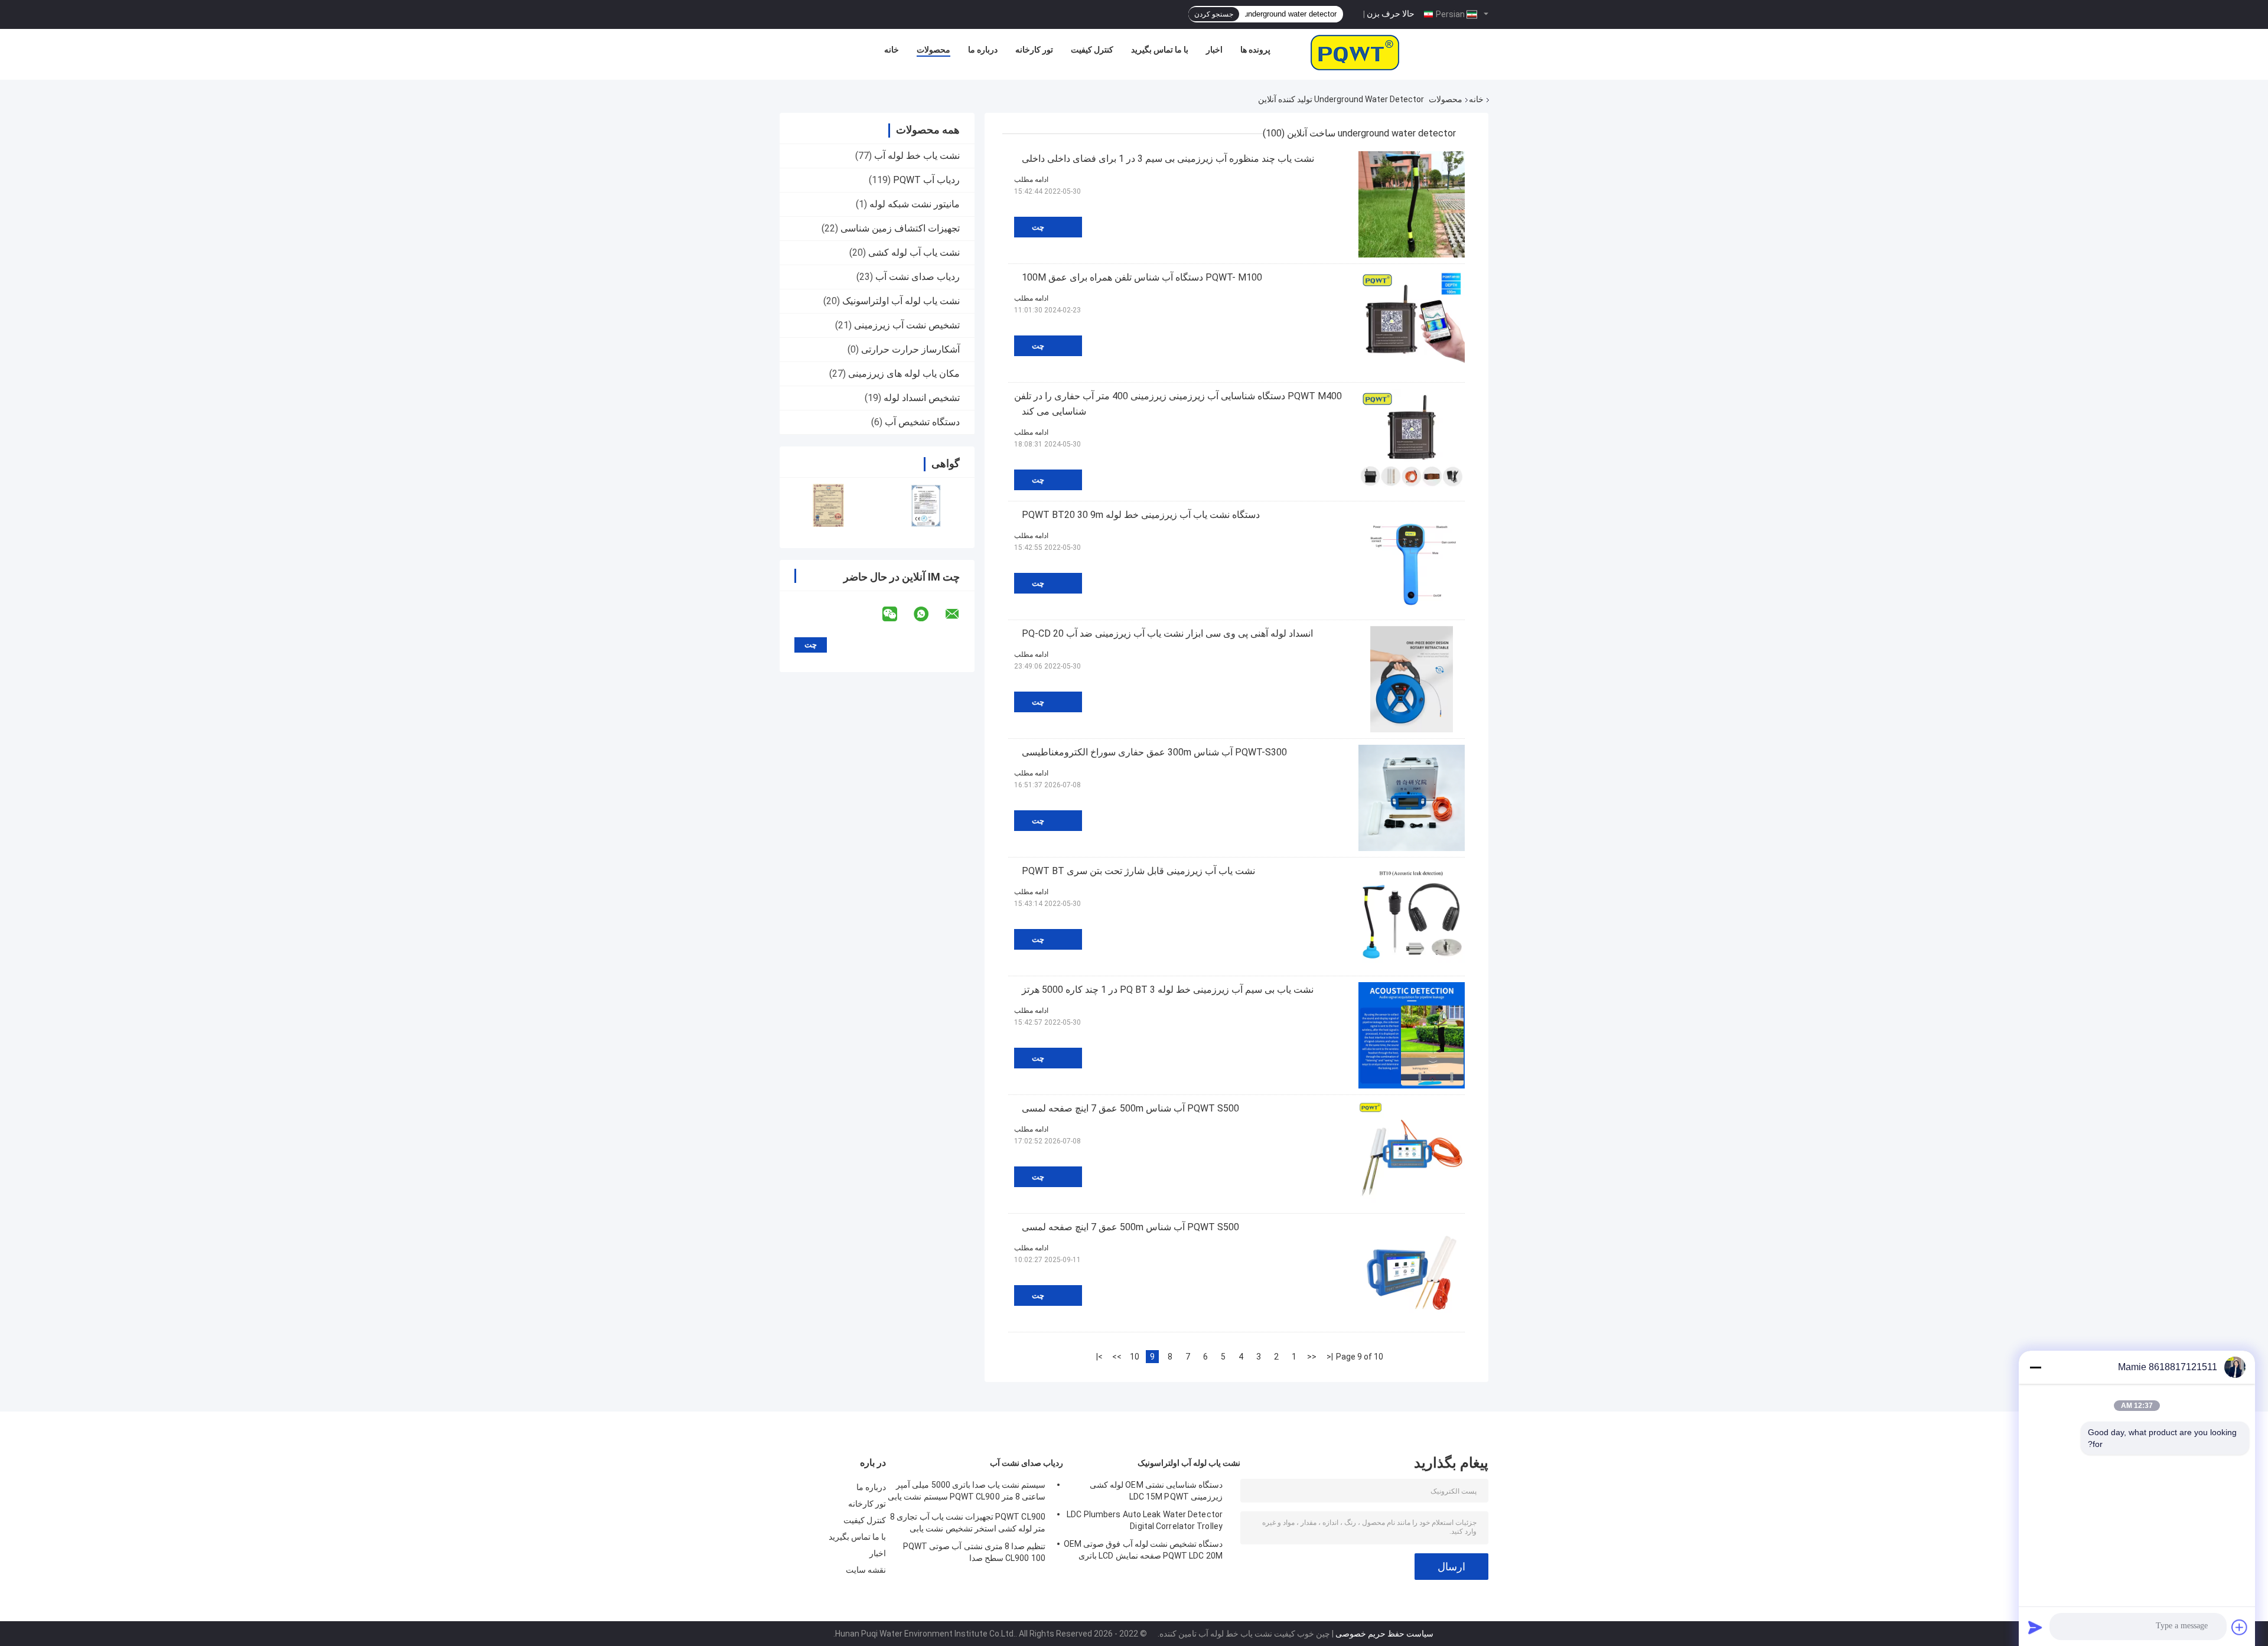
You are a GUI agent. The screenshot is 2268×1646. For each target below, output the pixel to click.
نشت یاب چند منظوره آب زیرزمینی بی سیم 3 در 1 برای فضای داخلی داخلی (1168, 159)
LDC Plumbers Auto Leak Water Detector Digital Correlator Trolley (1145, 1520)
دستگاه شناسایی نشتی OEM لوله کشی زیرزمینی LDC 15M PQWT (1156, 1491)
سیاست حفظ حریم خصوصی (1384, 1634)
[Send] (2035, 1627)
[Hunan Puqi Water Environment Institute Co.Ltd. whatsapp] (928, 614)
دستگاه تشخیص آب (922, 422)
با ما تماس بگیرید (1160, 50)
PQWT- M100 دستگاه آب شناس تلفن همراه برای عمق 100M (1142, 277)
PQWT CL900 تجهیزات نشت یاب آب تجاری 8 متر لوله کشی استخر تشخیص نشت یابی (968, 1523)
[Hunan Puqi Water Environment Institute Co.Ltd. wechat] (897, 614)
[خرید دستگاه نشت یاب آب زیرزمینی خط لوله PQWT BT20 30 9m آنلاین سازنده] (1412, 560)
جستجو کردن (1214, 14)
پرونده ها (1255, 50)
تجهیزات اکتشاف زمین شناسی (900, 228)
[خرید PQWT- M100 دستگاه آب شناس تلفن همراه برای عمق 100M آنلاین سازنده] (1412, 323)
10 (1135, 1357)
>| (1099, 1357)
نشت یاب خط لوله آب (917, 156)
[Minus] (2035, 1367)
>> (1117, 1357)
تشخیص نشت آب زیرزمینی (907, 325)
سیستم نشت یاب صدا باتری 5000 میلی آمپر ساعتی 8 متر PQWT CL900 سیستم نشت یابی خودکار (967, 1492)
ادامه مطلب (1031, 180)
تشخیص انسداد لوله (922, 398)
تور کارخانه (1034, 50)
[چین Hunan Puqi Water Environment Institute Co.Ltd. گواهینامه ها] (828, 505)
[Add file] (2240, 1627)
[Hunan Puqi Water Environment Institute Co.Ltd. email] (960, 614)
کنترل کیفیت (1092, 50)
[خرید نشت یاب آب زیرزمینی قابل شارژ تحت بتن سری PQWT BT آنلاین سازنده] (1412, 917)
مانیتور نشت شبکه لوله (915, 204)
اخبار (1214, 50)
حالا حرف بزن (1391, 14)
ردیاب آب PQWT (926, 180)
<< (1312, 1357)
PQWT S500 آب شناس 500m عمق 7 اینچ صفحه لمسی (1130, 1108)
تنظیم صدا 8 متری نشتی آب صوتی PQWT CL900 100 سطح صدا (974, 1552)
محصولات (933, 50)
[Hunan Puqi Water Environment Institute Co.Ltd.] (1355, 53)
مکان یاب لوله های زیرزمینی (904, 374)
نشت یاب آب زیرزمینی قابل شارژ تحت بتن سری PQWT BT (1138, 871)
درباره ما (983, 50)
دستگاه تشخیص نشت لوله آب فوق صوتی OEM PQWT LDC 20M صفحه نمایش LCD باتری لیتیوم (1143, 1552)
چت (1038, 227)
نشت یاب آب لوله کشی (914, 252)
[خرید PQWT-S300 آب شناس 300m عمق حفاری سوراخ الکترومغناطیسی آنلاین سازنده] (1412, 798)
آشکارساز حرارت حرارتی (910, 349)
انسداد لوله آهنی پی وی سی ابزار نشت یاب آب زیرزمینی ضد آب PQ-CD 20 (1167, 633)
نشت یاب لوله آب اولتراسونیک (901, 301)
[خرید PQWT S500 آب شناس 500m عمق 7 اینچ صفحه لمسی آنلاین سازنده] (1412, 1154)
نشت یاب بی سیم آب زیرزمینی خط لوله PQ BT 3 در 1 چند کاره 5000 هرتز (1168, 990)
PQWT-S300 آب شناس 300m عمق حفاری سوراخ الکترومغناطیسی (1154, 752)
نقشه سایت (866, 1570)
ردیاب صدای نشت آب (918, 277)
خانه (892, 50)
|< (1330, 1357)
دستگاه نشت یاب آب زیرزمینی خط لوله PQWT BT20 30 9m (1141, 515)
